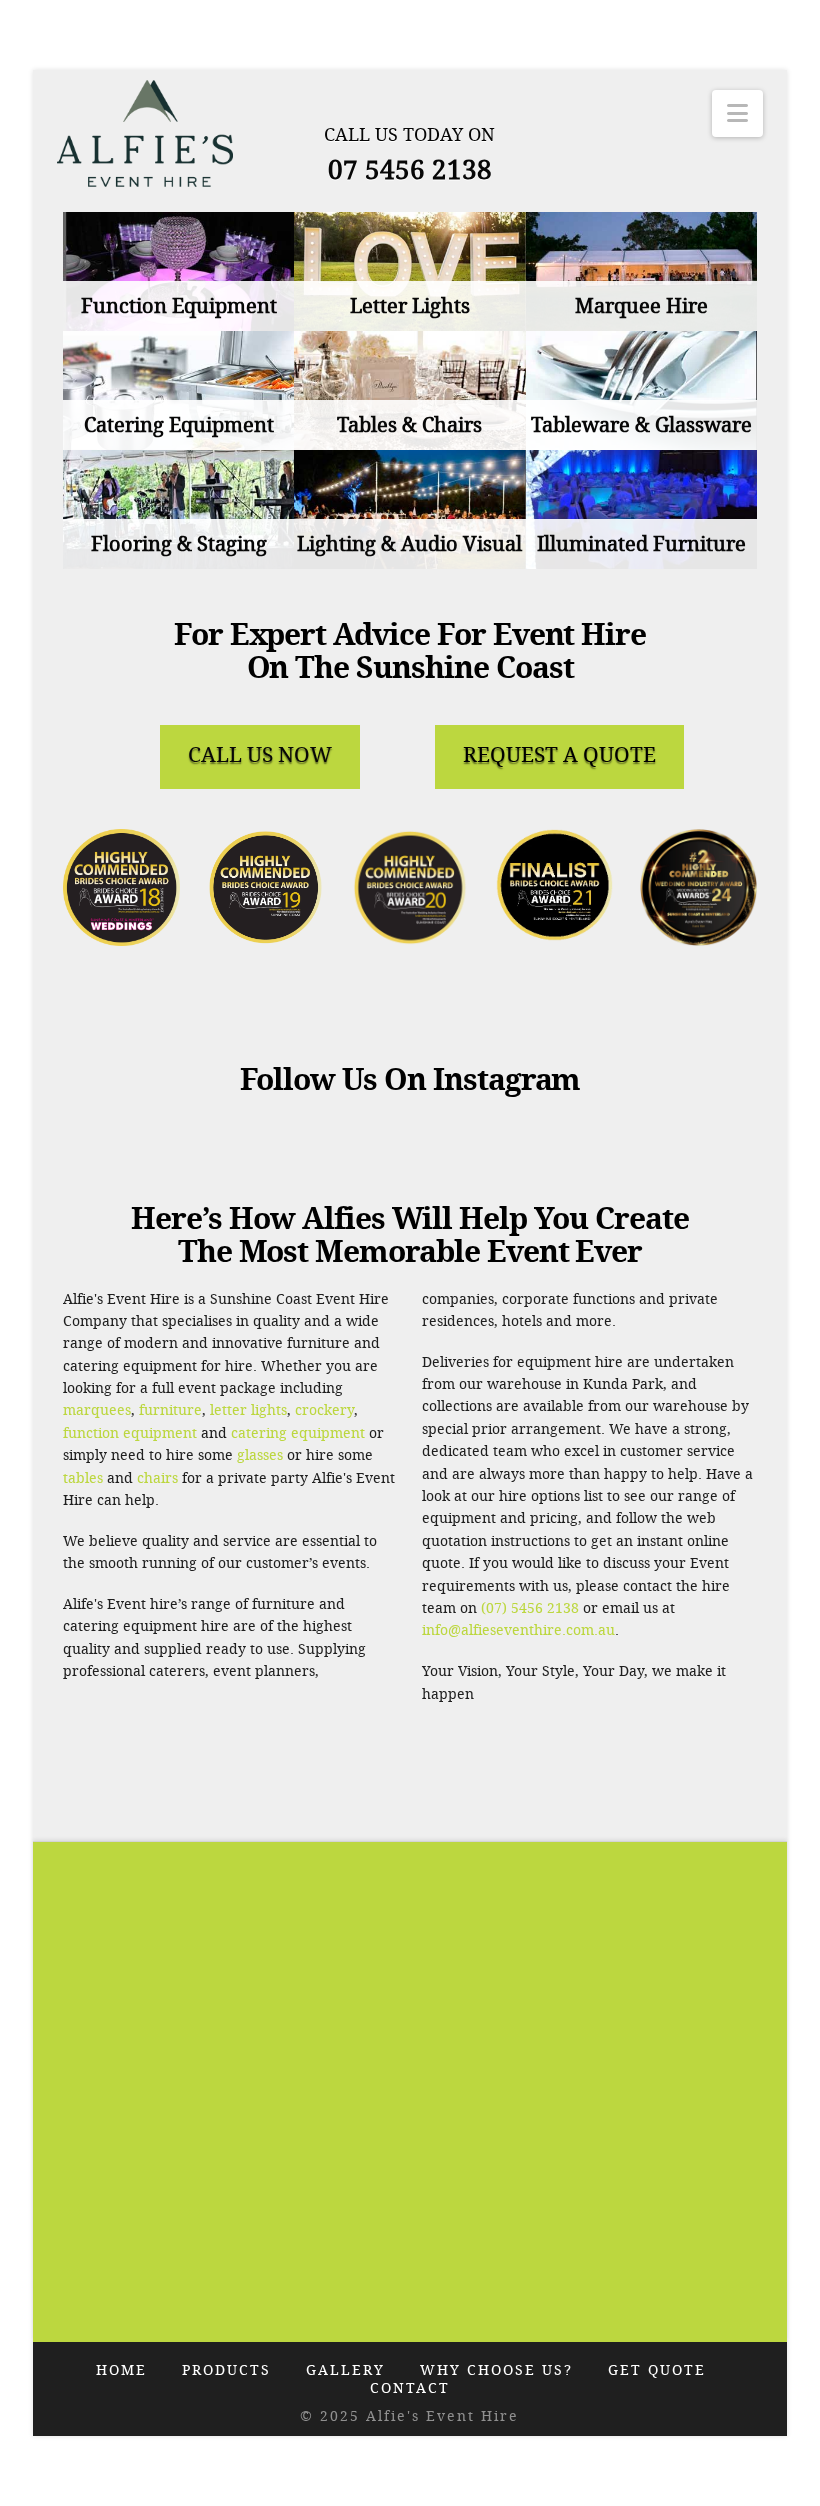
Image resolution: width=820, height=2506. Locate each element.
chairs (157, 1478)
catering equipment (298, 1433)
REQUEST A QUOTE (559, 754)
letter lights (248, 1410)
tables (83, 1478)
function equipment (130, 1433)
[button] (737, 113)
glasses (260, 1455)
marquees (97, 1410)
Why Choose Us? (496, 2370)
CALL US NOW (260, 754)
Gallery (345, 2370)
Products (226, 2370)
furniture (170, 1410)
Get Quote (657, 2370)
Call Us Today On (409, 135)
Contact (410, 2388)
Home (121, 2370)
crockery (324, 1410)
